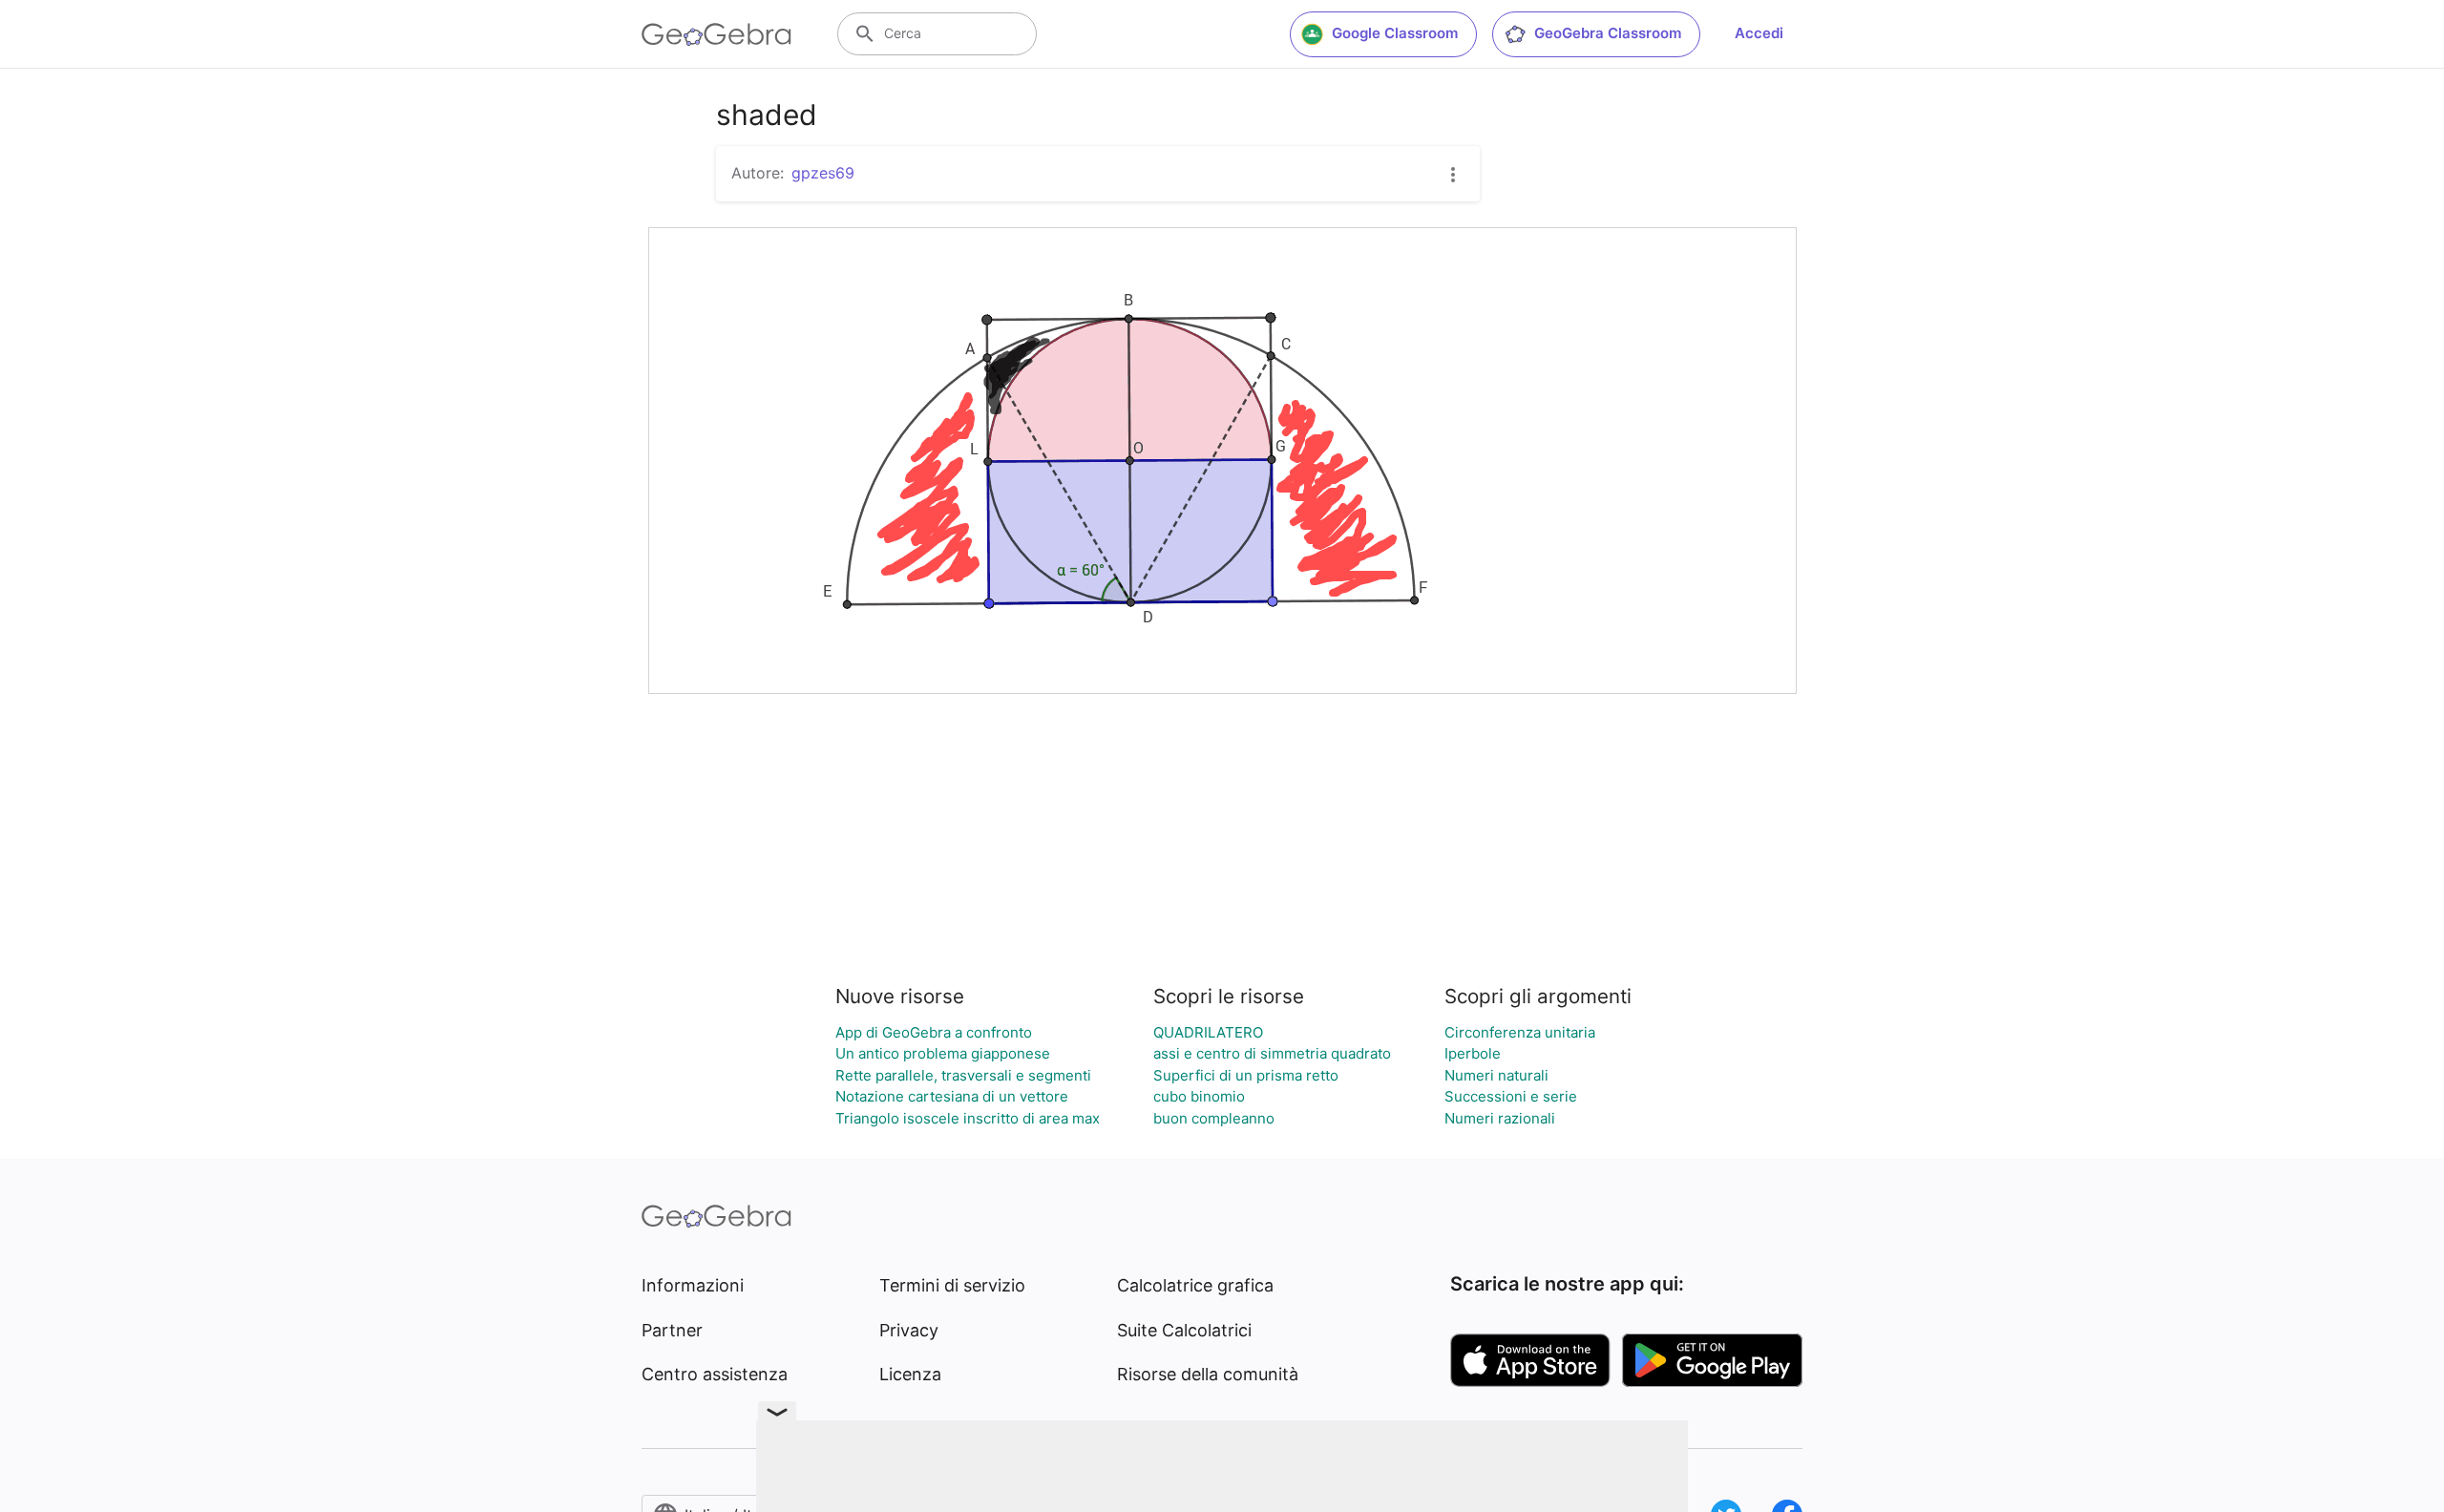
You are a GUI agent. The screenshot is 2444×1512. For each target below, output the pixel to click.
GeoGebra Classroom (1608, 33)
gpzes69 (823, 173)
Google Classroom (1395, 33)
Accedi (1759, 33)
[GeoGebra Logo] (716, 34)
